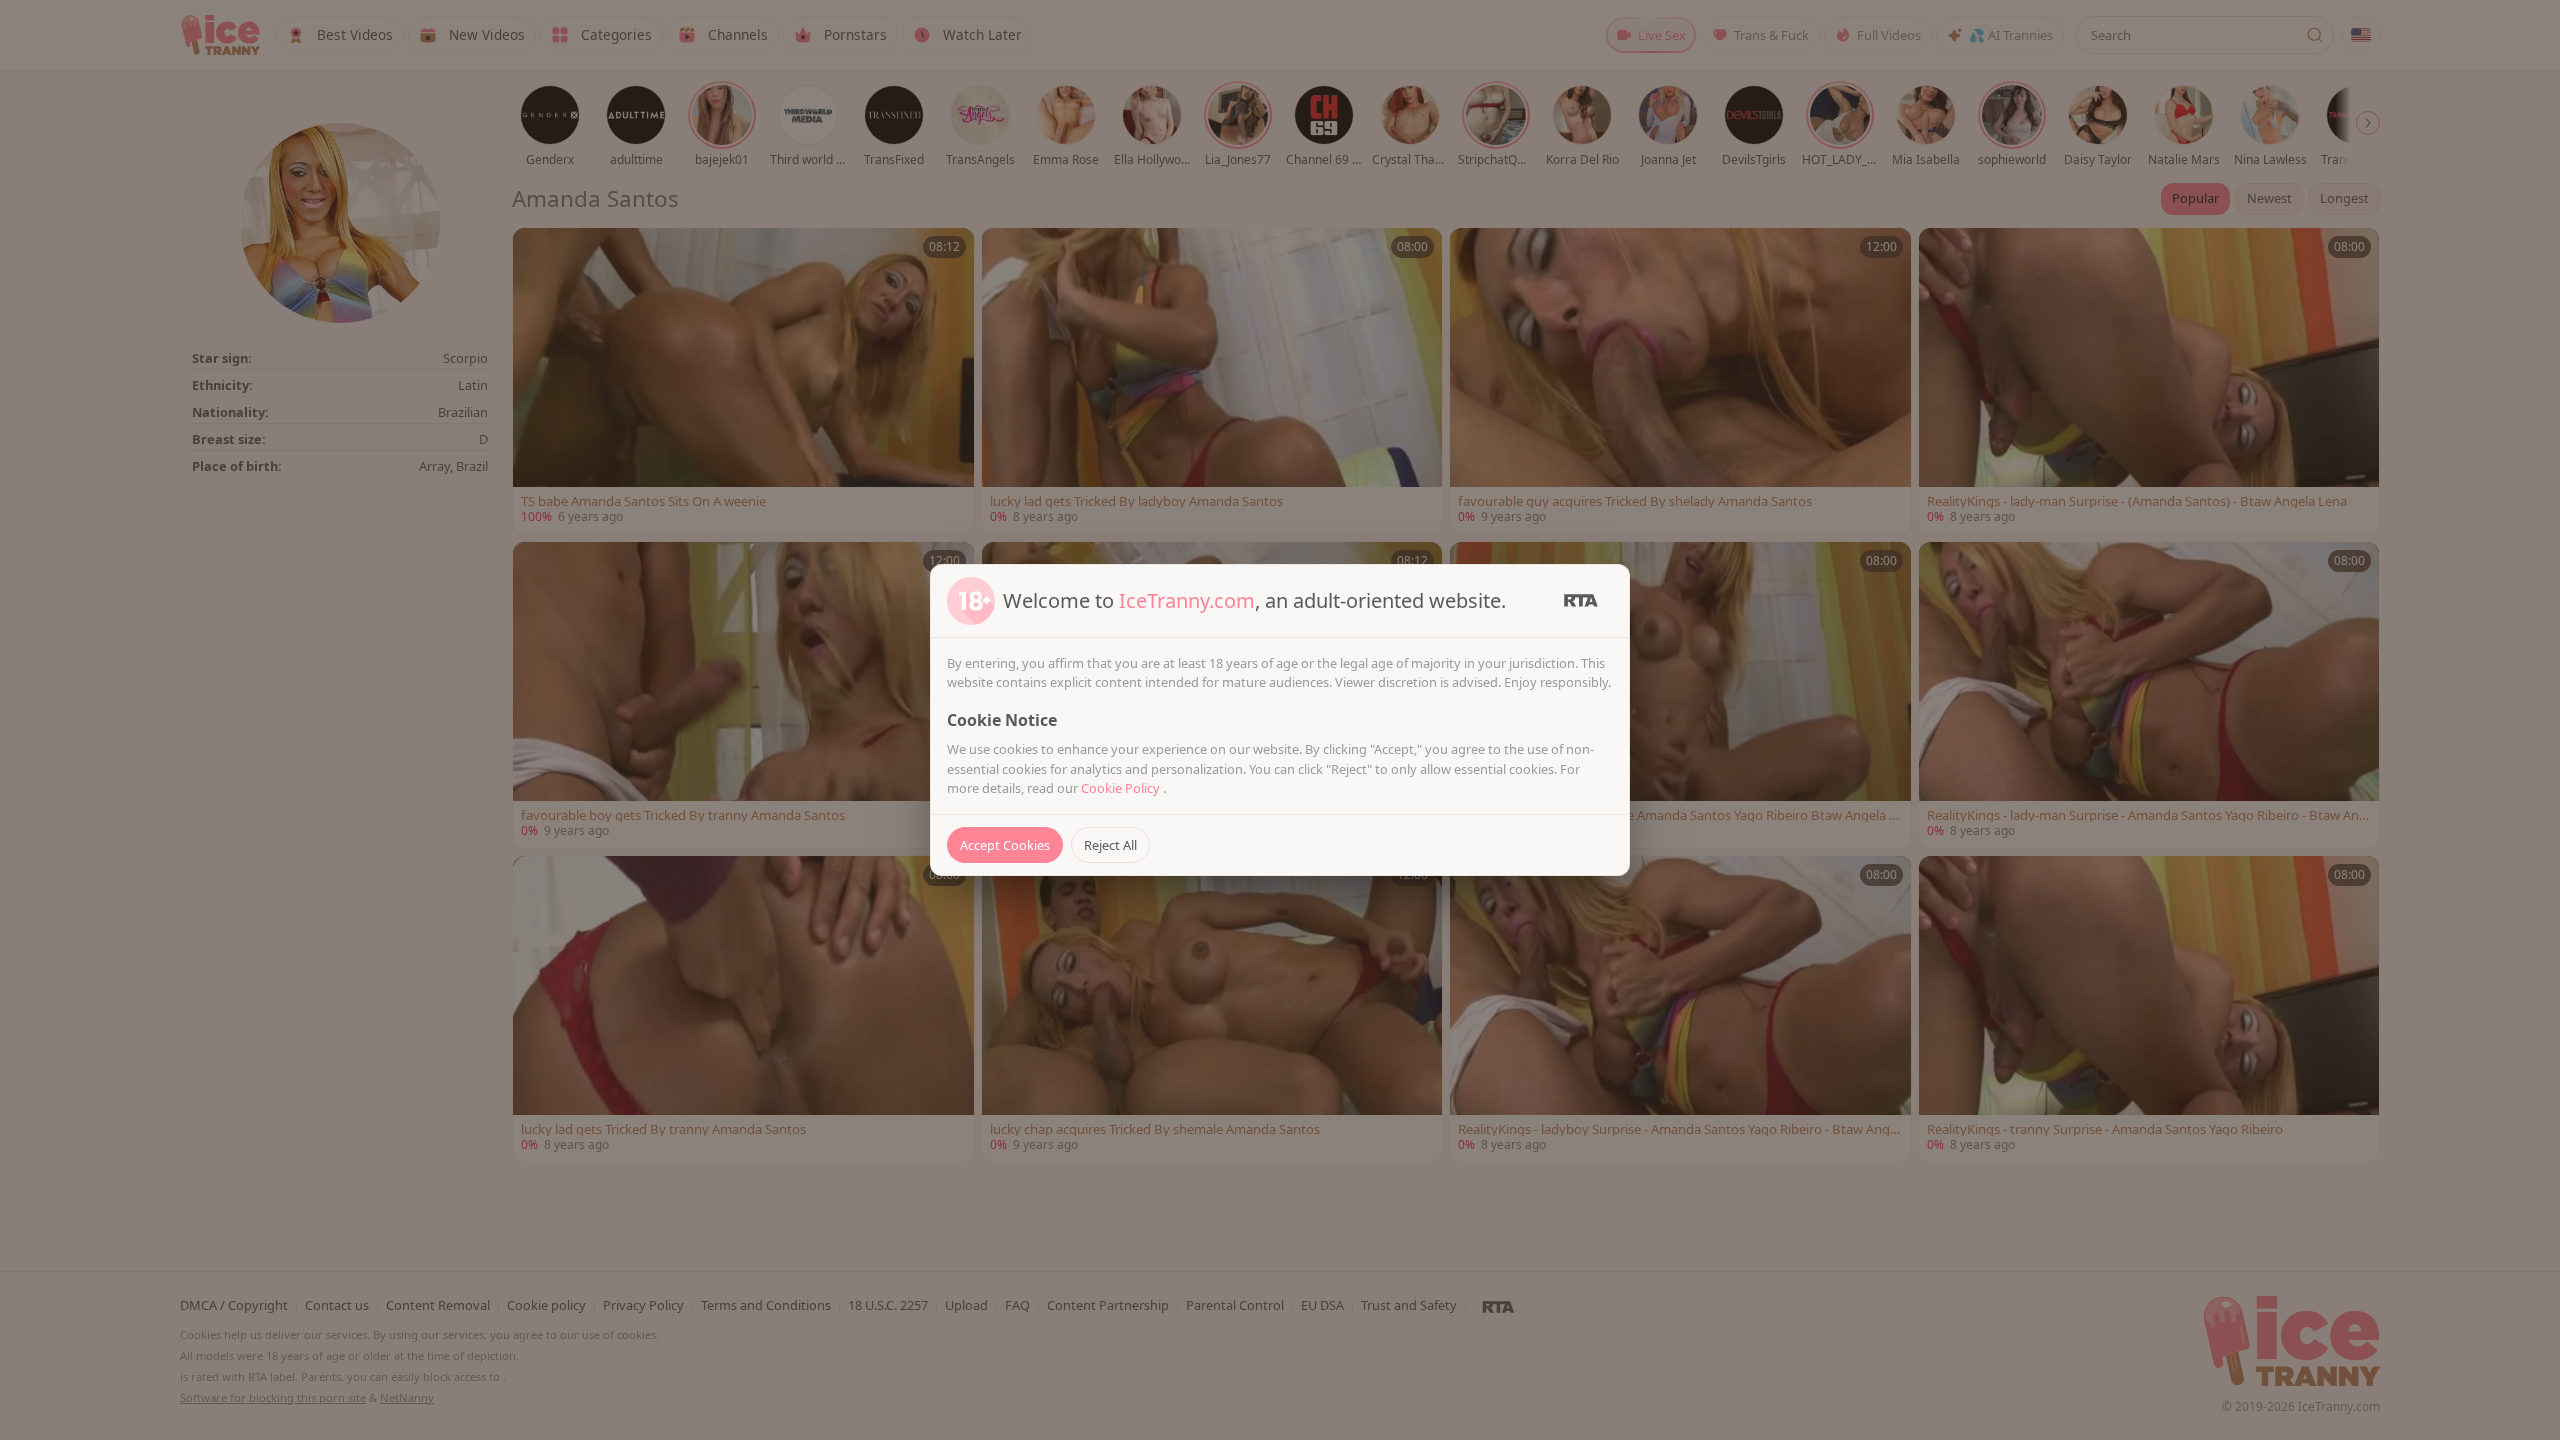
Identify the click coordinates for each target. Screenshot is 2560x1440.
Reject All (1110, 845)
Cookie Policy (1122, 788)
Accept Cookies (1005, 845)
